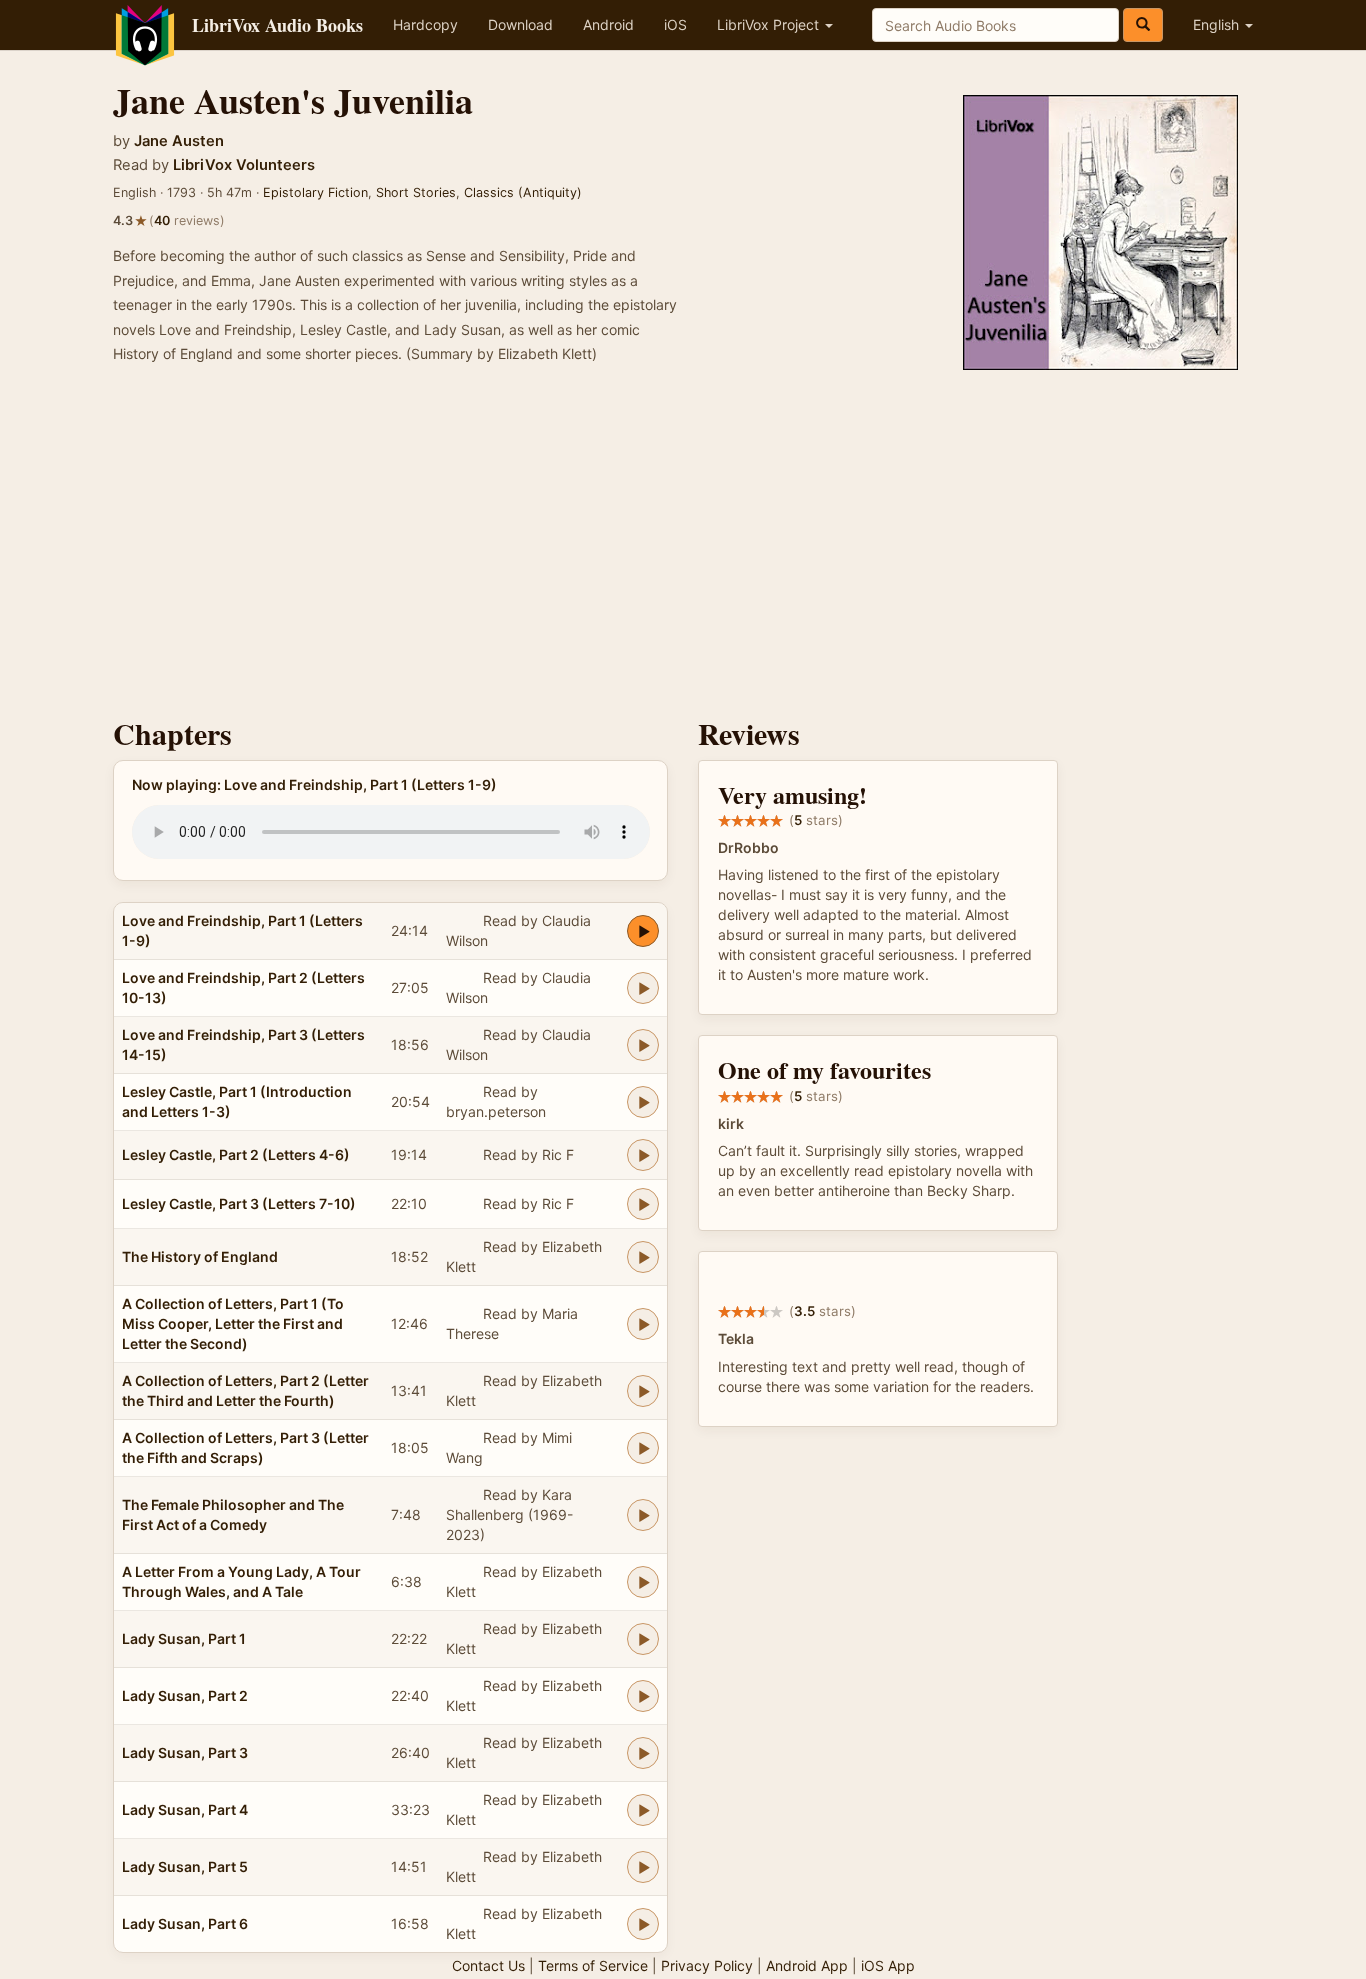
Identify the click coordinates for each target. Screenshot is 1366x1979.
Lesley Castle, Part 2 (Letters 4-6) (236, 1154)
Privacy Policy (707, 1965)
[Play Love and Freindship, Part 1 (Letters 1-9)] (643, 931)
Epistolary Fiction (315, 192)
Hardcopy (425, 24)
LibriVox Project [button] (770, 24)
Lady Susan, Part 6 (185, 1923)
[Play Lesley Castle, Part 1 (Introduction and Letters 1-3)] (643, 1102)
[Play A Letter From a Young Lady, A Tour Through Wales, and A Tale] (643, 1582)
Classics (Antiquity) (523, 192)
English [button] (1218, 24)
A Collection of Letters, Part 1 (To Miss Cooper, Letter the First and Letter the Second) (233, 1323)
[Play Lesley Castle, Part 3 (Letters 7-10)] (643, 1204)
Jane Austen (179, 141)
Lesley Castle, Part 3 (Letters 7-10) (239, 1203)
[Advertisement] (683, 547)
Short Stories (416, 192)
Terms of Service (593, 1965)
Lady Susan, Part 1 (184, 1638)
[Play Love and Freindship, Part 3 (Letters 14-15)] (643, 1045)
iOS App (888, 1965)
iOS (675, 24)
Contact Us (488, 1965)
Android (608, 24)
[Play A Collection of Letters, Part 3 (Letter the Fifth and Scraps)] (643, 1448)
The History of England (200, 1256)
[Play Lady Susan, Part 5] (643, 1867)
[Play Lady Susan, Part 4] (643, 1810)
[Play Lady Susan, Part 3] (643, 1753)
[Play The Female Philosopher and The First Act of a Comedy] (643, 1515)
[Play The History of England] (643, 1257)
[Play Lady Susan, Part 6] (643, 1924)
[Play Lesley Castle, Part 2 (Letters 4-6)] (643, 1155)
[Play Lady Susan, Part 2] (643, 1696)
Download (520, 24)
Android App (807, 1965)
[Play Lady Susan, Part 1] (643, 1639)
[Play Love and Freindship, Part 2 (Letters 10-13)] (643, 988)
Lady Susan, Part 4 (185, 1809)
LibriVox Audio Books (277, 25)
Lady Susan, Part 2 (185, 1695)
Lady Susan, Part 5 (185, 1866)
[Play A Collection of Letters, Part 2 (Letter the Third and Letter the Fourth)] (643, 1391)
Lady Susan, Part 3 (185, 1752)
